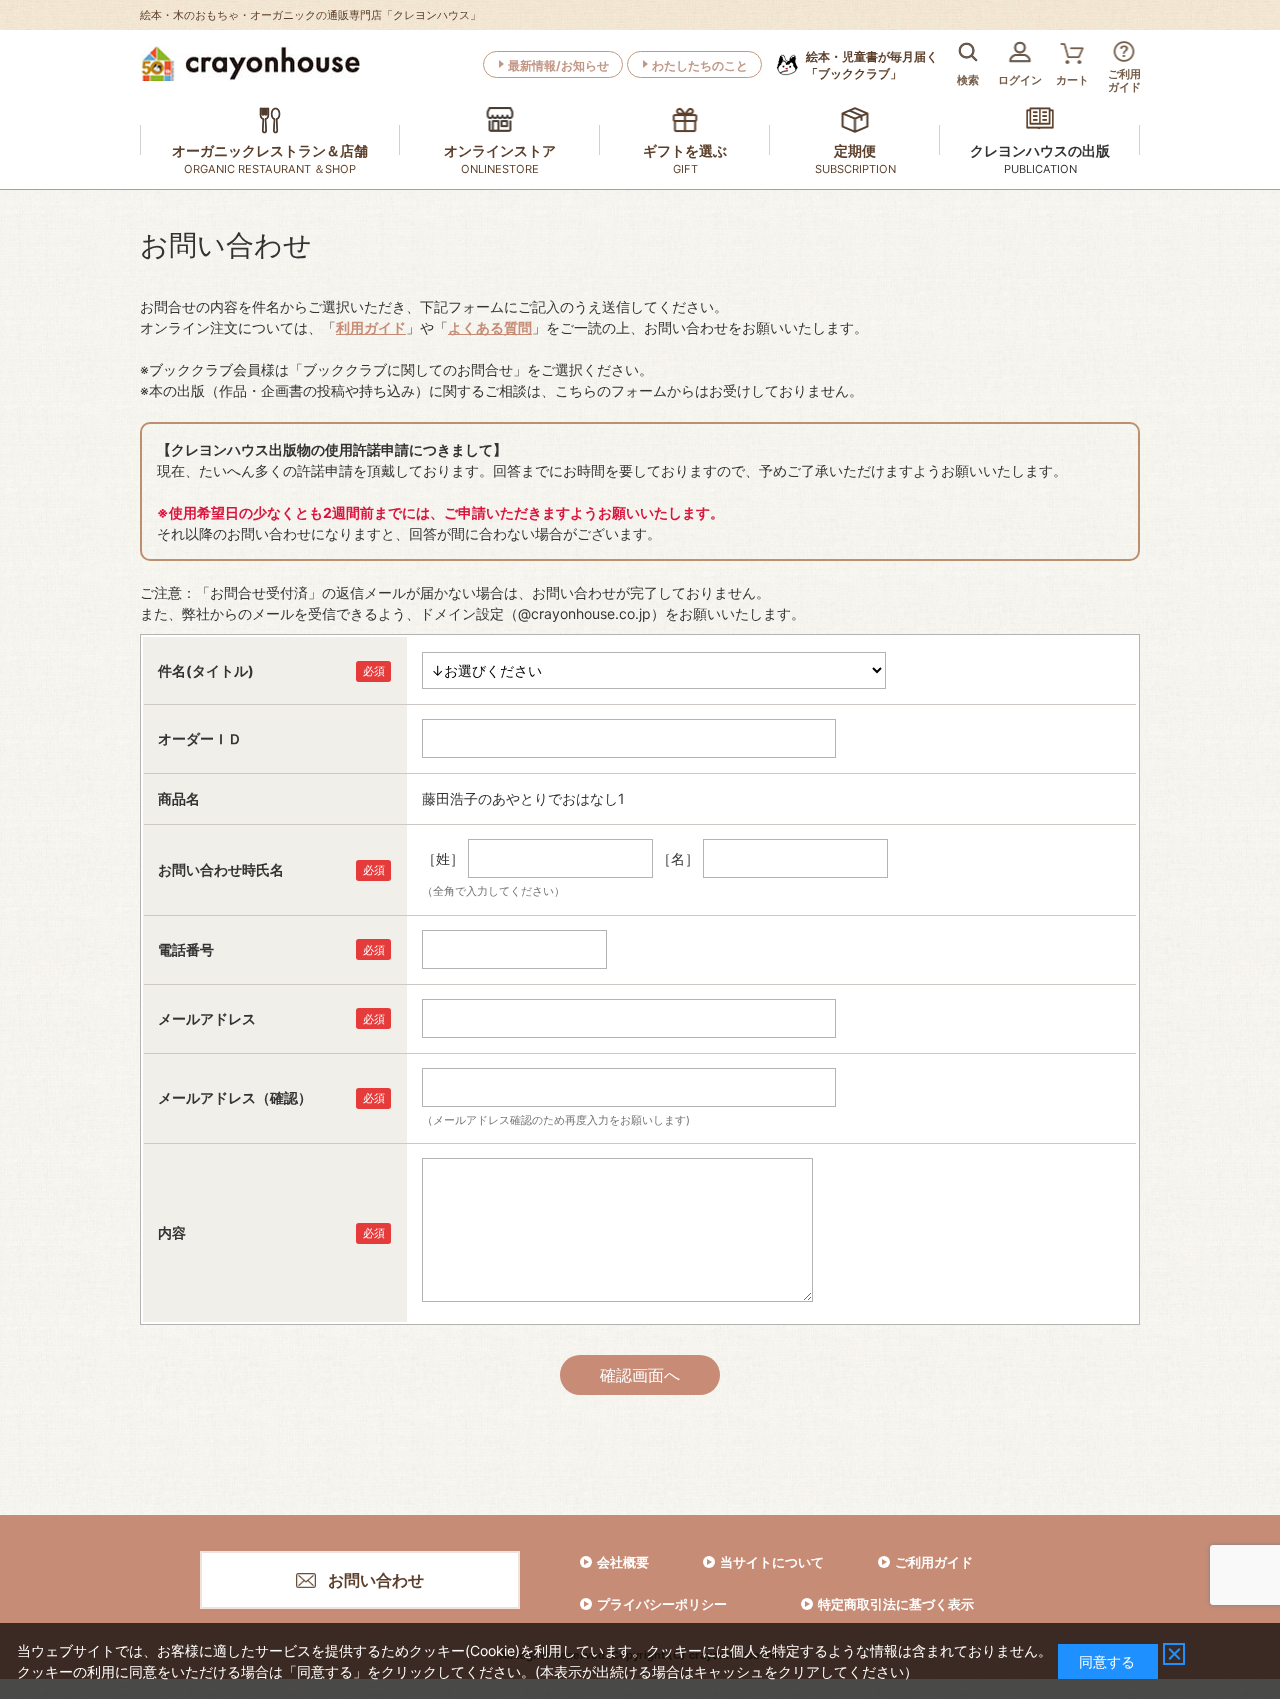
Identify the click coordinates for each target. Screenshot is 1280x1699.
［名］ (678, 858)
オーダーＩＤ (200, 738)
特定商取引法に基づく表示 (896, 1604)
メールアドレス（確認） (235, 1097)
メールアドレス (207, 1018)
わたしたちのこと (700, 65)
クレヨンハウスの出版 (1040, 150)
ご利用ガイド (934, 1562)
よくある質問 (490, 327)
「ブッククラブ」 (872, 65)
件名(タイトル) (206, 670)
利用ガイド (371, 327)
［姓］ (443, 858)
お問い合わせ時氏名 (221, 869)
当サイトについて (772, 1562)
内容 (172, 1232)
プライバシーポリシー (662, 1604)
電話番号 (186, 949)
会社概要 (623, 1562)
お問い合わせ (376, 1580)
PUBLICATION (1040, 169)
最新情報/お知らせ (558, 65)
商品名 (179, 798)
